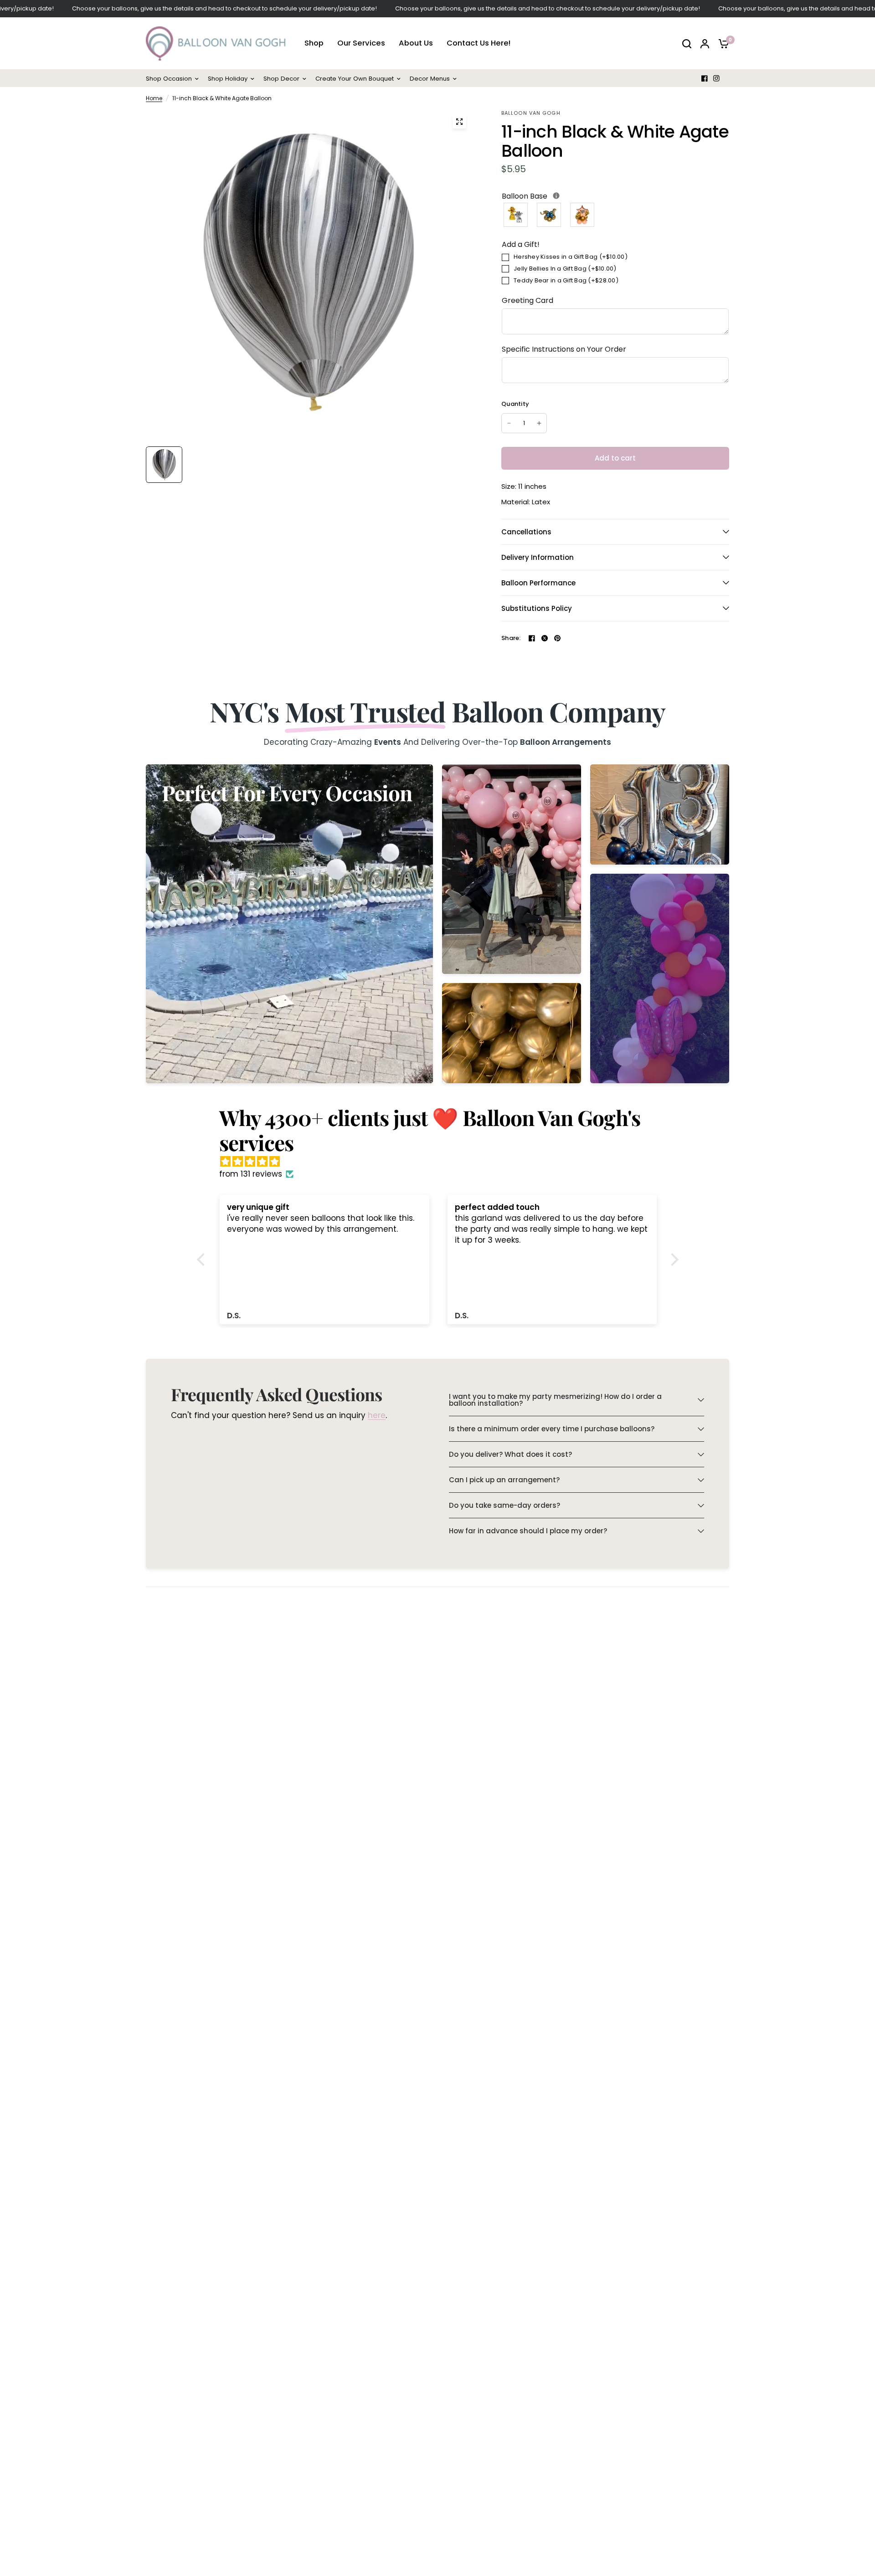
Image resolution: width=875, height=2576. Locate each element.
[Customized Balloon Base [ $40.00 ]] (583, 215)
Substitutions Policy (537, 608)
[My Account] (705, 44)
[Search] (687, 44)
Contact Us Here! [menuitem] (479, 44)
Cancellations (526, 532)
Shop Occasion (169, 79)
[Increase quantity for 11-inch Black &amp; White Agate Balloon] (539, 423)
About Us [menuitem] (416, 44)
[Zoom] (459, 122)
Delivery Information (538, 557)
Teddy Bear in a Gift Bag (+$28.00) (566, 280)
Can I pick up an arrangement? (504, 1480)
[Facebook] (705, 78)
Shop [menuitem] (314, 44)
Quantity (515, 404)
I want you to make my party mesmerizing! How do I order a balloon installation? (555, 1400)
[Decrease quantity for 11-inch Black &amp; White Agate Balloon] (509, 423)
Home (154, 98)
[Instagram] (716, 78)
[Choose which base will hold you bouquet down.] (556, 196)
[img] (442, 1162)
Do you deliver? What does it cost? (510, 1454)
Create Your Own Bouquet (355, 79)
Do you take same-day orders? (504, 1505)
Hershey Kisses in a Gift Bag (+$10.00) (571, 257)
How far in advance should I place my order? (528, 1531)
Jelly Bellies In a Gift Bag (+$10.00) (565, 269)
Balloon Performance (538, 583)
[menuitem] (175, 79)
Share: (511, 638)
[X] (545, 638)
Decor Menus (430, 79)
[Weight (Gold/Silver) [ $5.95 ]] (516, 215)
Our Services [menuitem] (361, 44)
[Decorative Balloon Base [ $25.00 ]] (549, 215)
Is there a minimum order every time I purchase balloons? (552, 1429)
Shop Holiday (228, 79)
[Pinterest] (557, 638)
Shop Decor (281, 79)
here (377, 1416)
